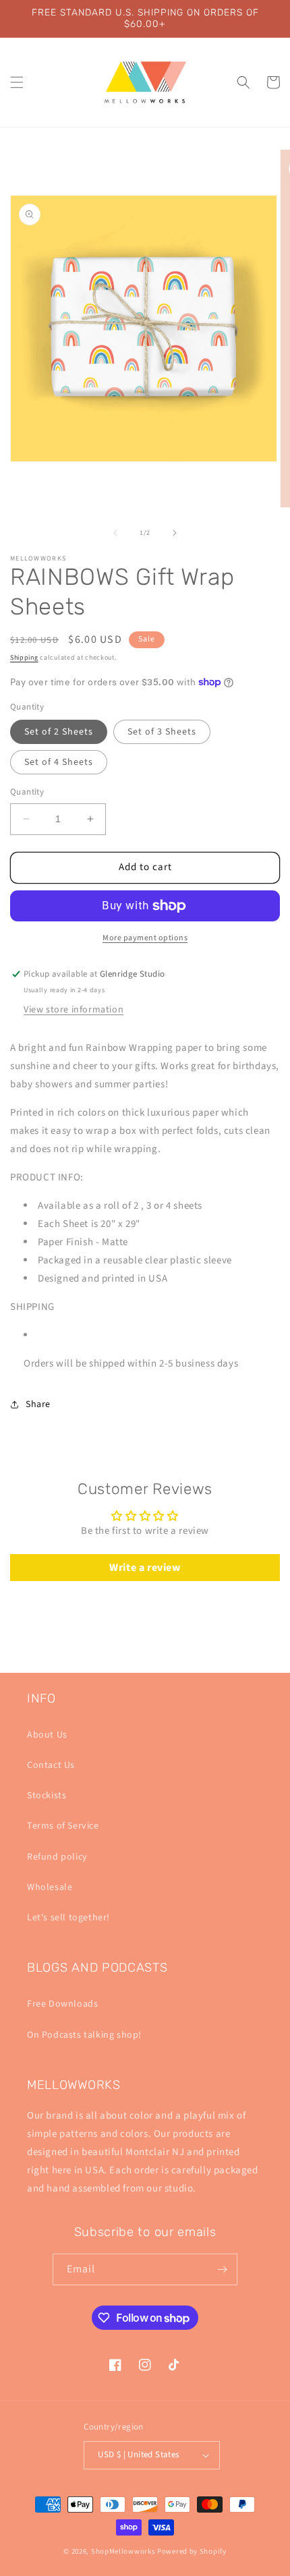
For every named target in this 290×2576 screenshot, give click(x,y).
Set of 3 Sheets (162, 732)
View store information (74, 1010)
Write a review (145, 1568)
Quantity (27, 792)
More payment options (145, 938)
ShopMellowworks (123, 2551)
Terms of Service (63, 1826)
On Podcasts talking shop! (84, 2035)
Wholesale (50, 1887)
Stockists (47, 1796)
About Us (47, 1735)
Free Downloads (62, 2004)
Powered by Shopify (192, 2551)
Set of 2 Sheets (59, 732)
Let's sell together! (68, 1918)
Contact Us (51, 1765)
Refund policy (57, 1857)
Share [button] (38, 1404)
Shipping (24, 658)
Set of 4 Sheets (59, 762)
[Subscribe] (222, 2269)
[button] (17, 82)
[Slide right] (175, 533)
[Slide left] (115, 533)
